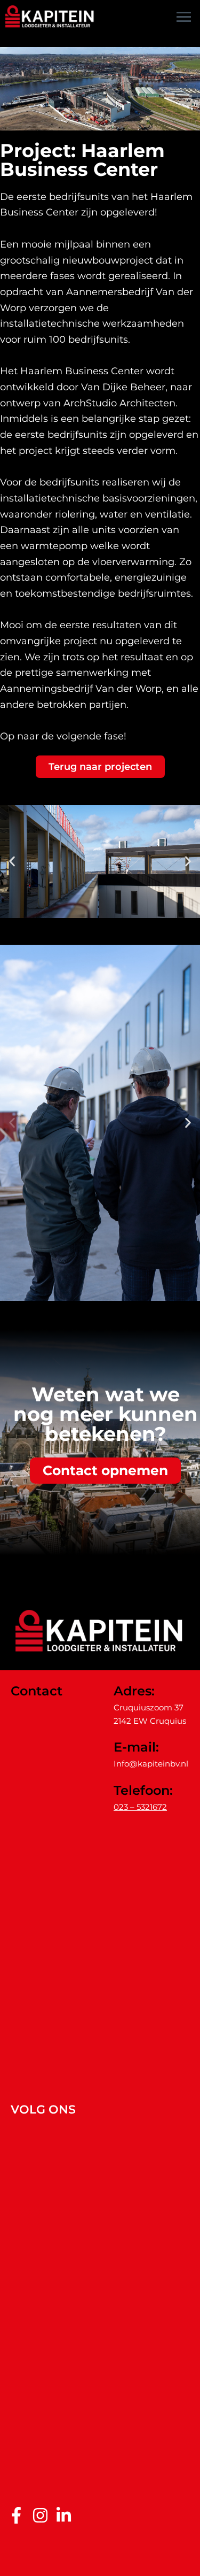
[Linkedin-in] (64, 2515)
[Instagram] (40, 2515)
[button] (12, 862)
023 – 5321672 (140, 1807)
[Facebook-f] (16, 2515)
